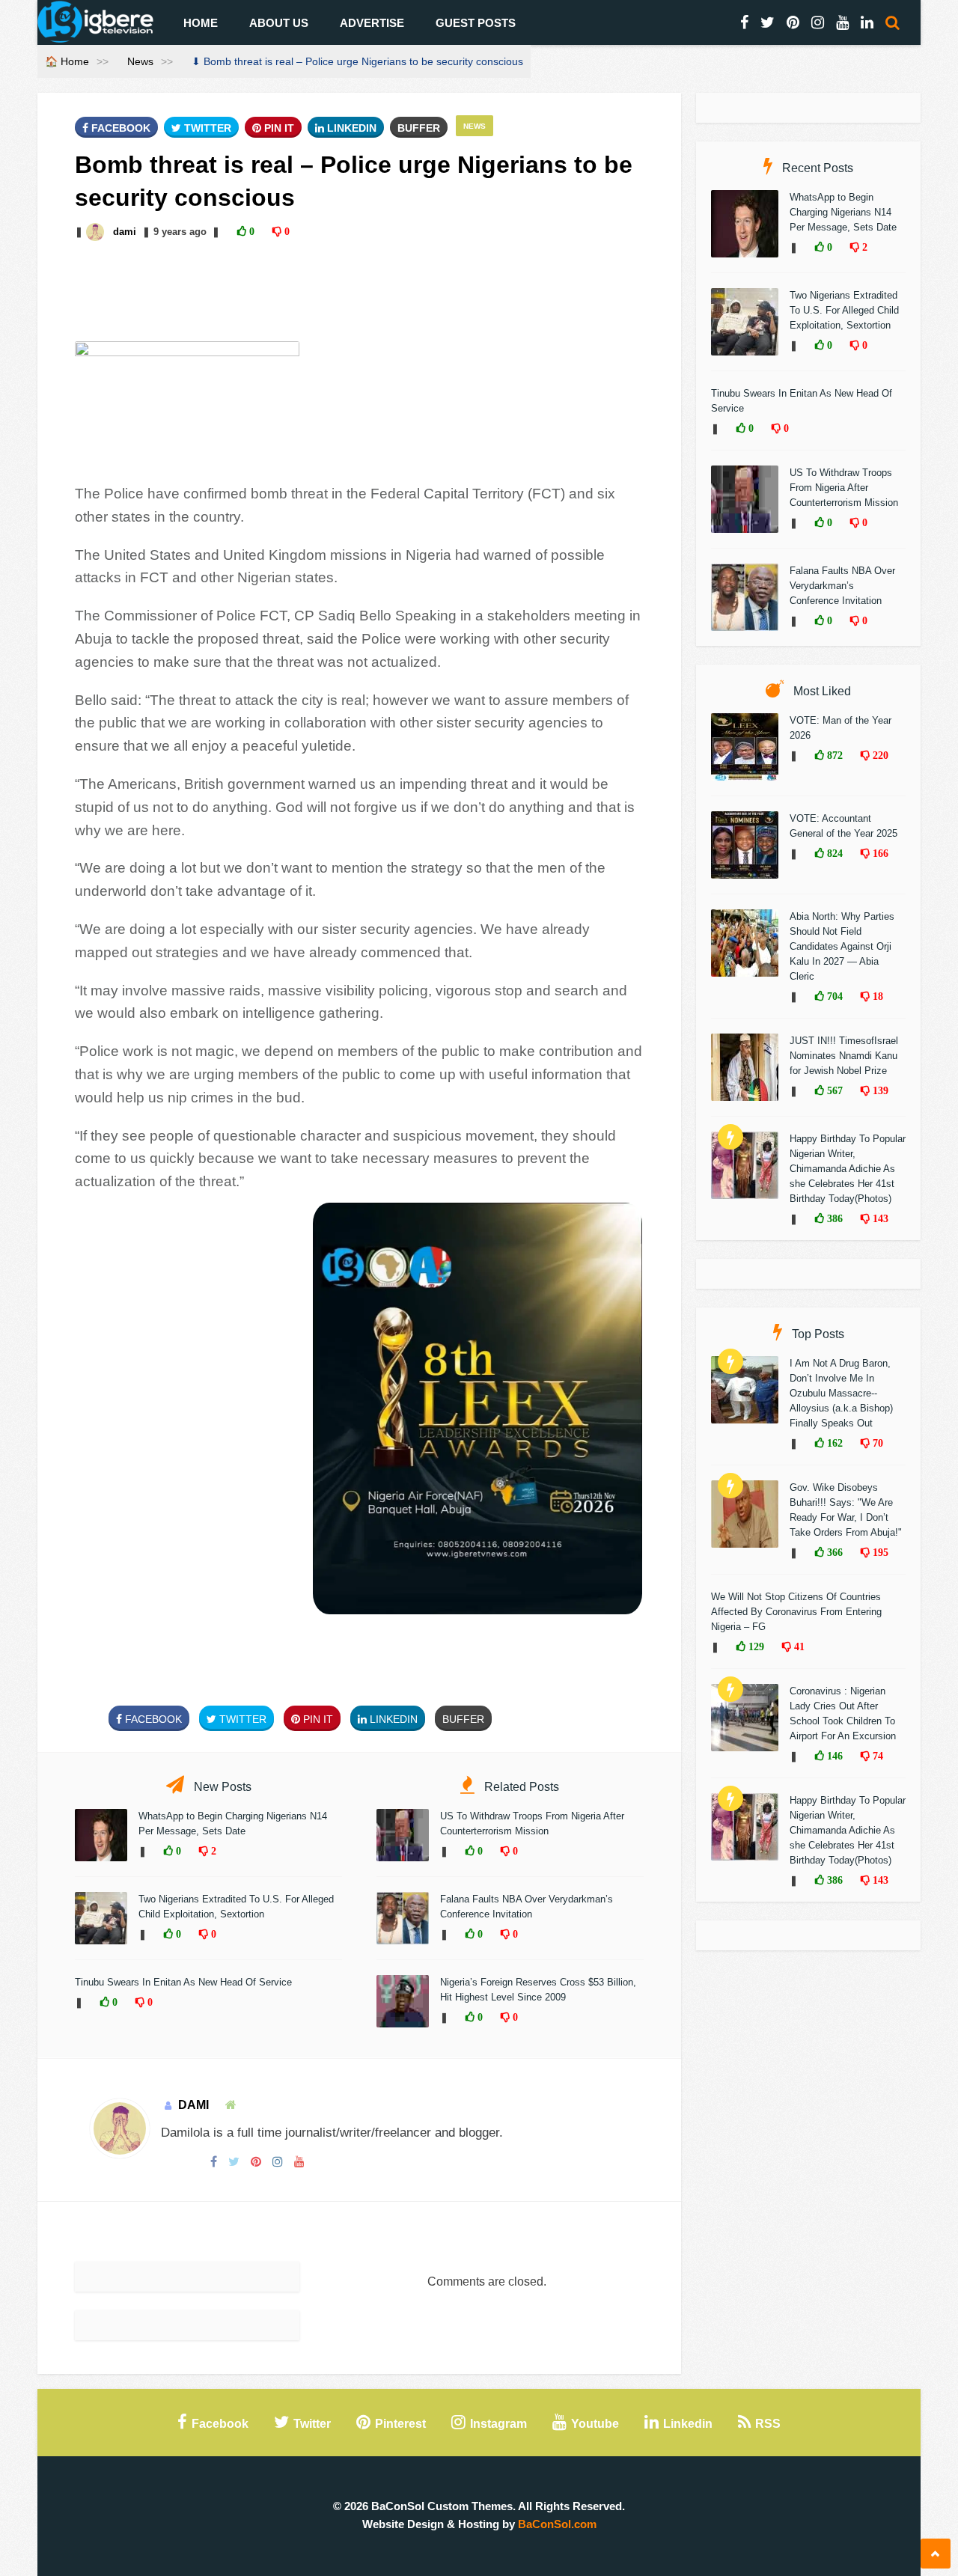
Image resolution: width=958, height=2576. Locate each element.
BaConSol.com (557, 2524)
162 (833, 1443)
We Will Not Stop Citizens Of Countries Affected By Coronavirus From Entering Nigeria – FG (796, 1612)
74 (876, 1756)
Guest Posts (476, 23)
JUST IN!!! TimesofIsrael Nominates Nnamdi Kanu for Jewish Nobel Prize (844, 1056)
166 (879, 853)
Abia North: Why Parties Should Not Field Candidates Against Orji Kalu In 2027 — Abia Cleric (842, 946)
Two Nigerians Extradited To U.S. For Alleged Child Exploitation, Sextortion (844, 310)
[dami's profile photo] (97, 232)
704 (833, 996)
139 (879, 1090)
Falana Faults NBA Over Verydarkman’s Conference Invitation (842, 586)
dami (125, 232)
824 (833, 853)
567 (833, 1090)
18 (876, 996)
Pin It (278, 128)
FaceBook (119, 128)
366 (833, 1552)
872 (833, 755)
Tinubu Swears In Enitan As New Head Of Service (183, 1982)
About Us (279, 23)
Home (201, 23)
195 (879, 1552)
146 (833, 1756)
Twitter (206, 128)
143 (879, 1218)
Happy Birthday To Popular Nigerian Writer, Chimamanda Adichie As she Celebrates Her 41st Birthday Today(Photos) (848, 1169)
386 (833, 1218)
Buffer (419, 128)
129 (755, 1646)
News (140, 61)
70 (876, 1443)
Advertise (372, 23)
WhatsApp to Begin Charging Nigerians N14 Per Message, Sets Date (843, 212)
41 (798, 1646)
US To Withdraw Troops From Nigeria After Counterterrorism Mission (844, 488)
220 (879, 755)
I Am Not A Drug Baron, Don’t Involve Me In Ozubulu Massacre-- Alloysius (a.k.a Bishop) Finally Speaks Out (841, 1393)
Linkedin (350, 128)
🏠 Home (67, 61)
